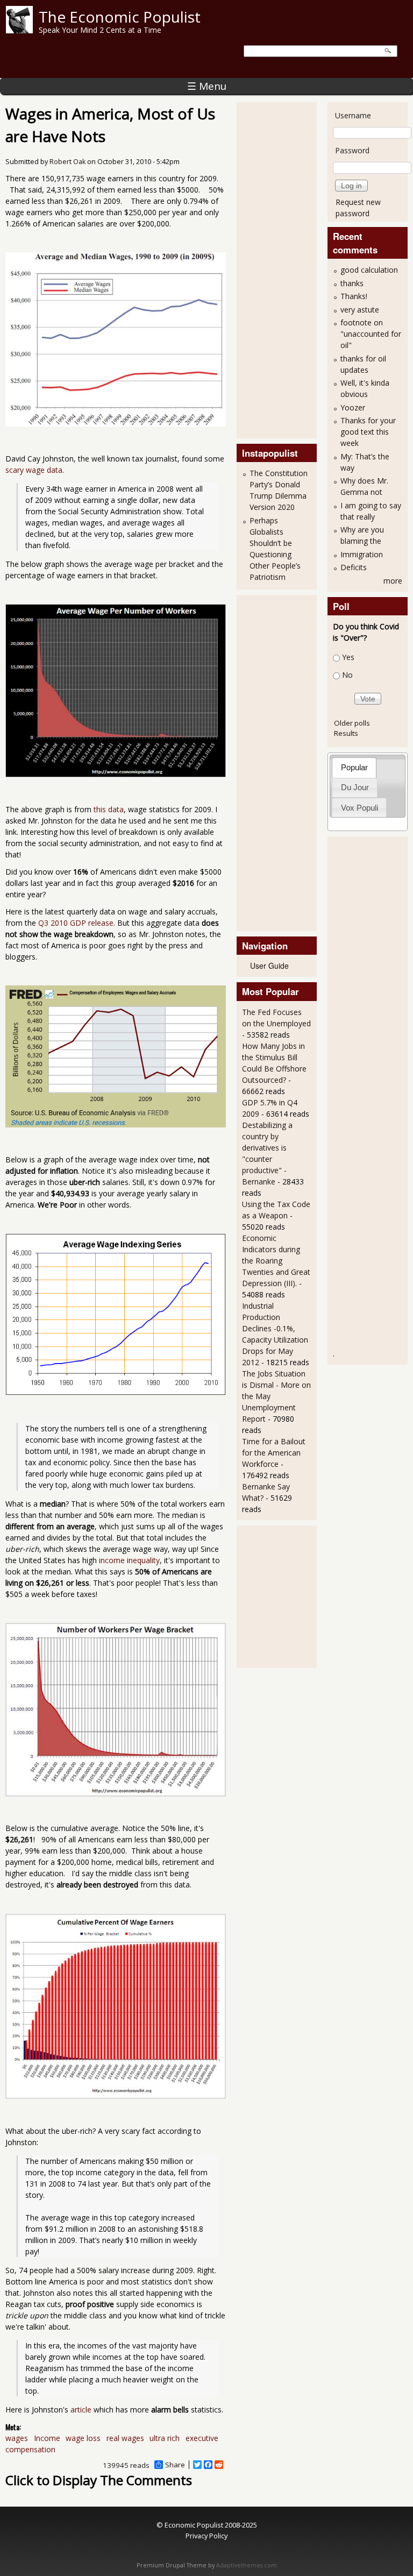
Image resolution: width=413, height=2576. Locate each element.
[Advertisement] (285, 269)
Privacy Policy (206, 2536)
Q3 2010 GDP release (76, 923)
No (347, 675)
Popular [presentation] (354, 767)
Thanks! (354, 296)
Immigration (362, 554)
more (393, 581)
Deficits (354, 567)
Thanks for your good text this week (368, 432)
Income (47, 2438)
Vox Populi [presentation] (359, 808)
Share (175, 2465)
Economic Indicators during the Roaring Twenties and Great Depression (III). (276, 1261)
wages (17, 2438)
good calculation (369, 270)
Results (346, 733)
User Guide (269, 966)
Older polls (352, 723)
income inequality (129, 1560)
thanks (352, 283)
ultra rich (165, 2438)
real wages (125, 2438)
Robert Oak (67, 162)
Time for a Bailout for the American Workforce (274, 1453)
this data (109, 809)
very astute (360, 310)
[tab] (354, 767)
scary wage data (34, 470)
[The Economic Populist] (19, 30)
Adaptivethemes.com (247, 2565)
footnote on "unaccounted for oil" (371, 334)
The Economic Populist (120, 17)
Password (352, 150)
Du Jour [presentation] (355, 787)
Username (353, 115)
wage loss (83, 2438)
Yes (348, 657)
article (81, 2410)
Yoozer (353, 407)
